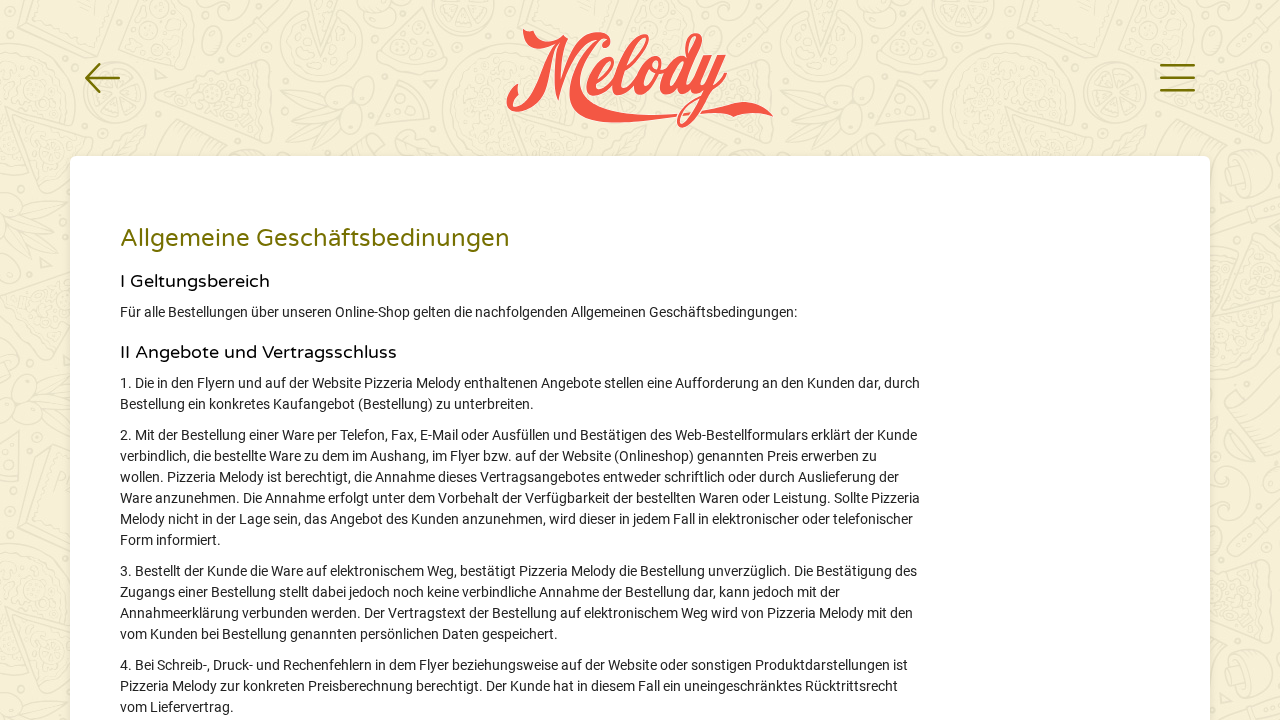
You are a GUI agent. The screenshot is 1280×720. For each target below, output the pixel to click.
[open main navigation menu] (1177, 78)
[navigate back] (102, 78)
